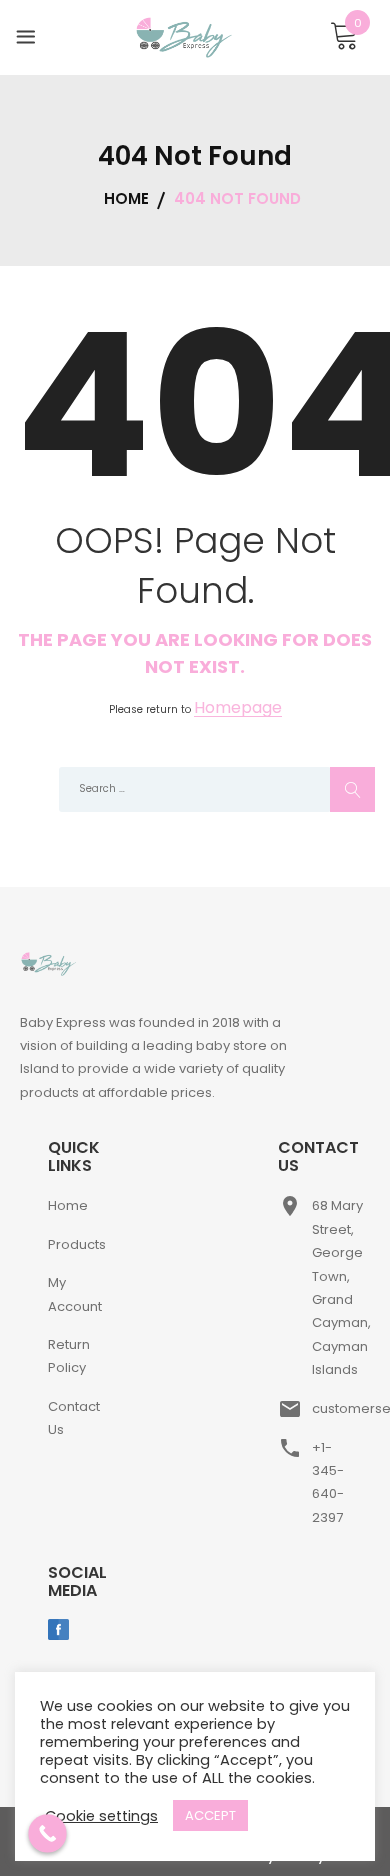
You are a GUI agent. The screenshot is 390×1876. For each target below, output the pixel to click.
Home (68, 1205)
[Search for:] (195, 789)
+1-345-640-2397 (328, 1482)
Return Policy (69, 1356)
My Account (75, 1294)
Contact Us (74, 1418)
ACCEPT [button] (210, 1815)
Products (77, 1244)
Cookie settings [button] (101, 1816)
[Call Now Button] (47, 1833)
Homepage (238, 708)
